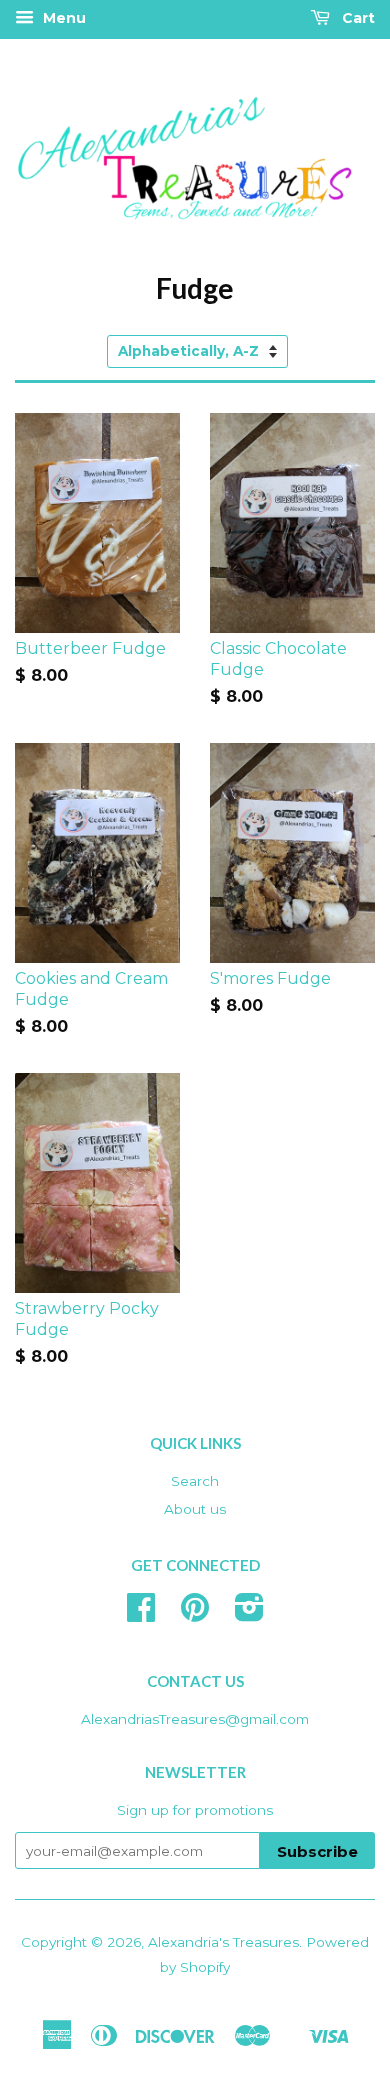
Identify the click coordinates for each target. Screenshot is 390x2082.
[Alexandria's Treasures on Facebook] (141, 1614)
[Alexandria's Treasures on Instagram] (249, 1614)
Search (195, 1481)
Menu (62, 18)
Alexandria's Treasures (223, 1942)
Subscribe (317, 1851)
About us (195, 1509)
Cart (356, 18)
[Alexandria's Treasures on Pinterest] (195, 1614)
